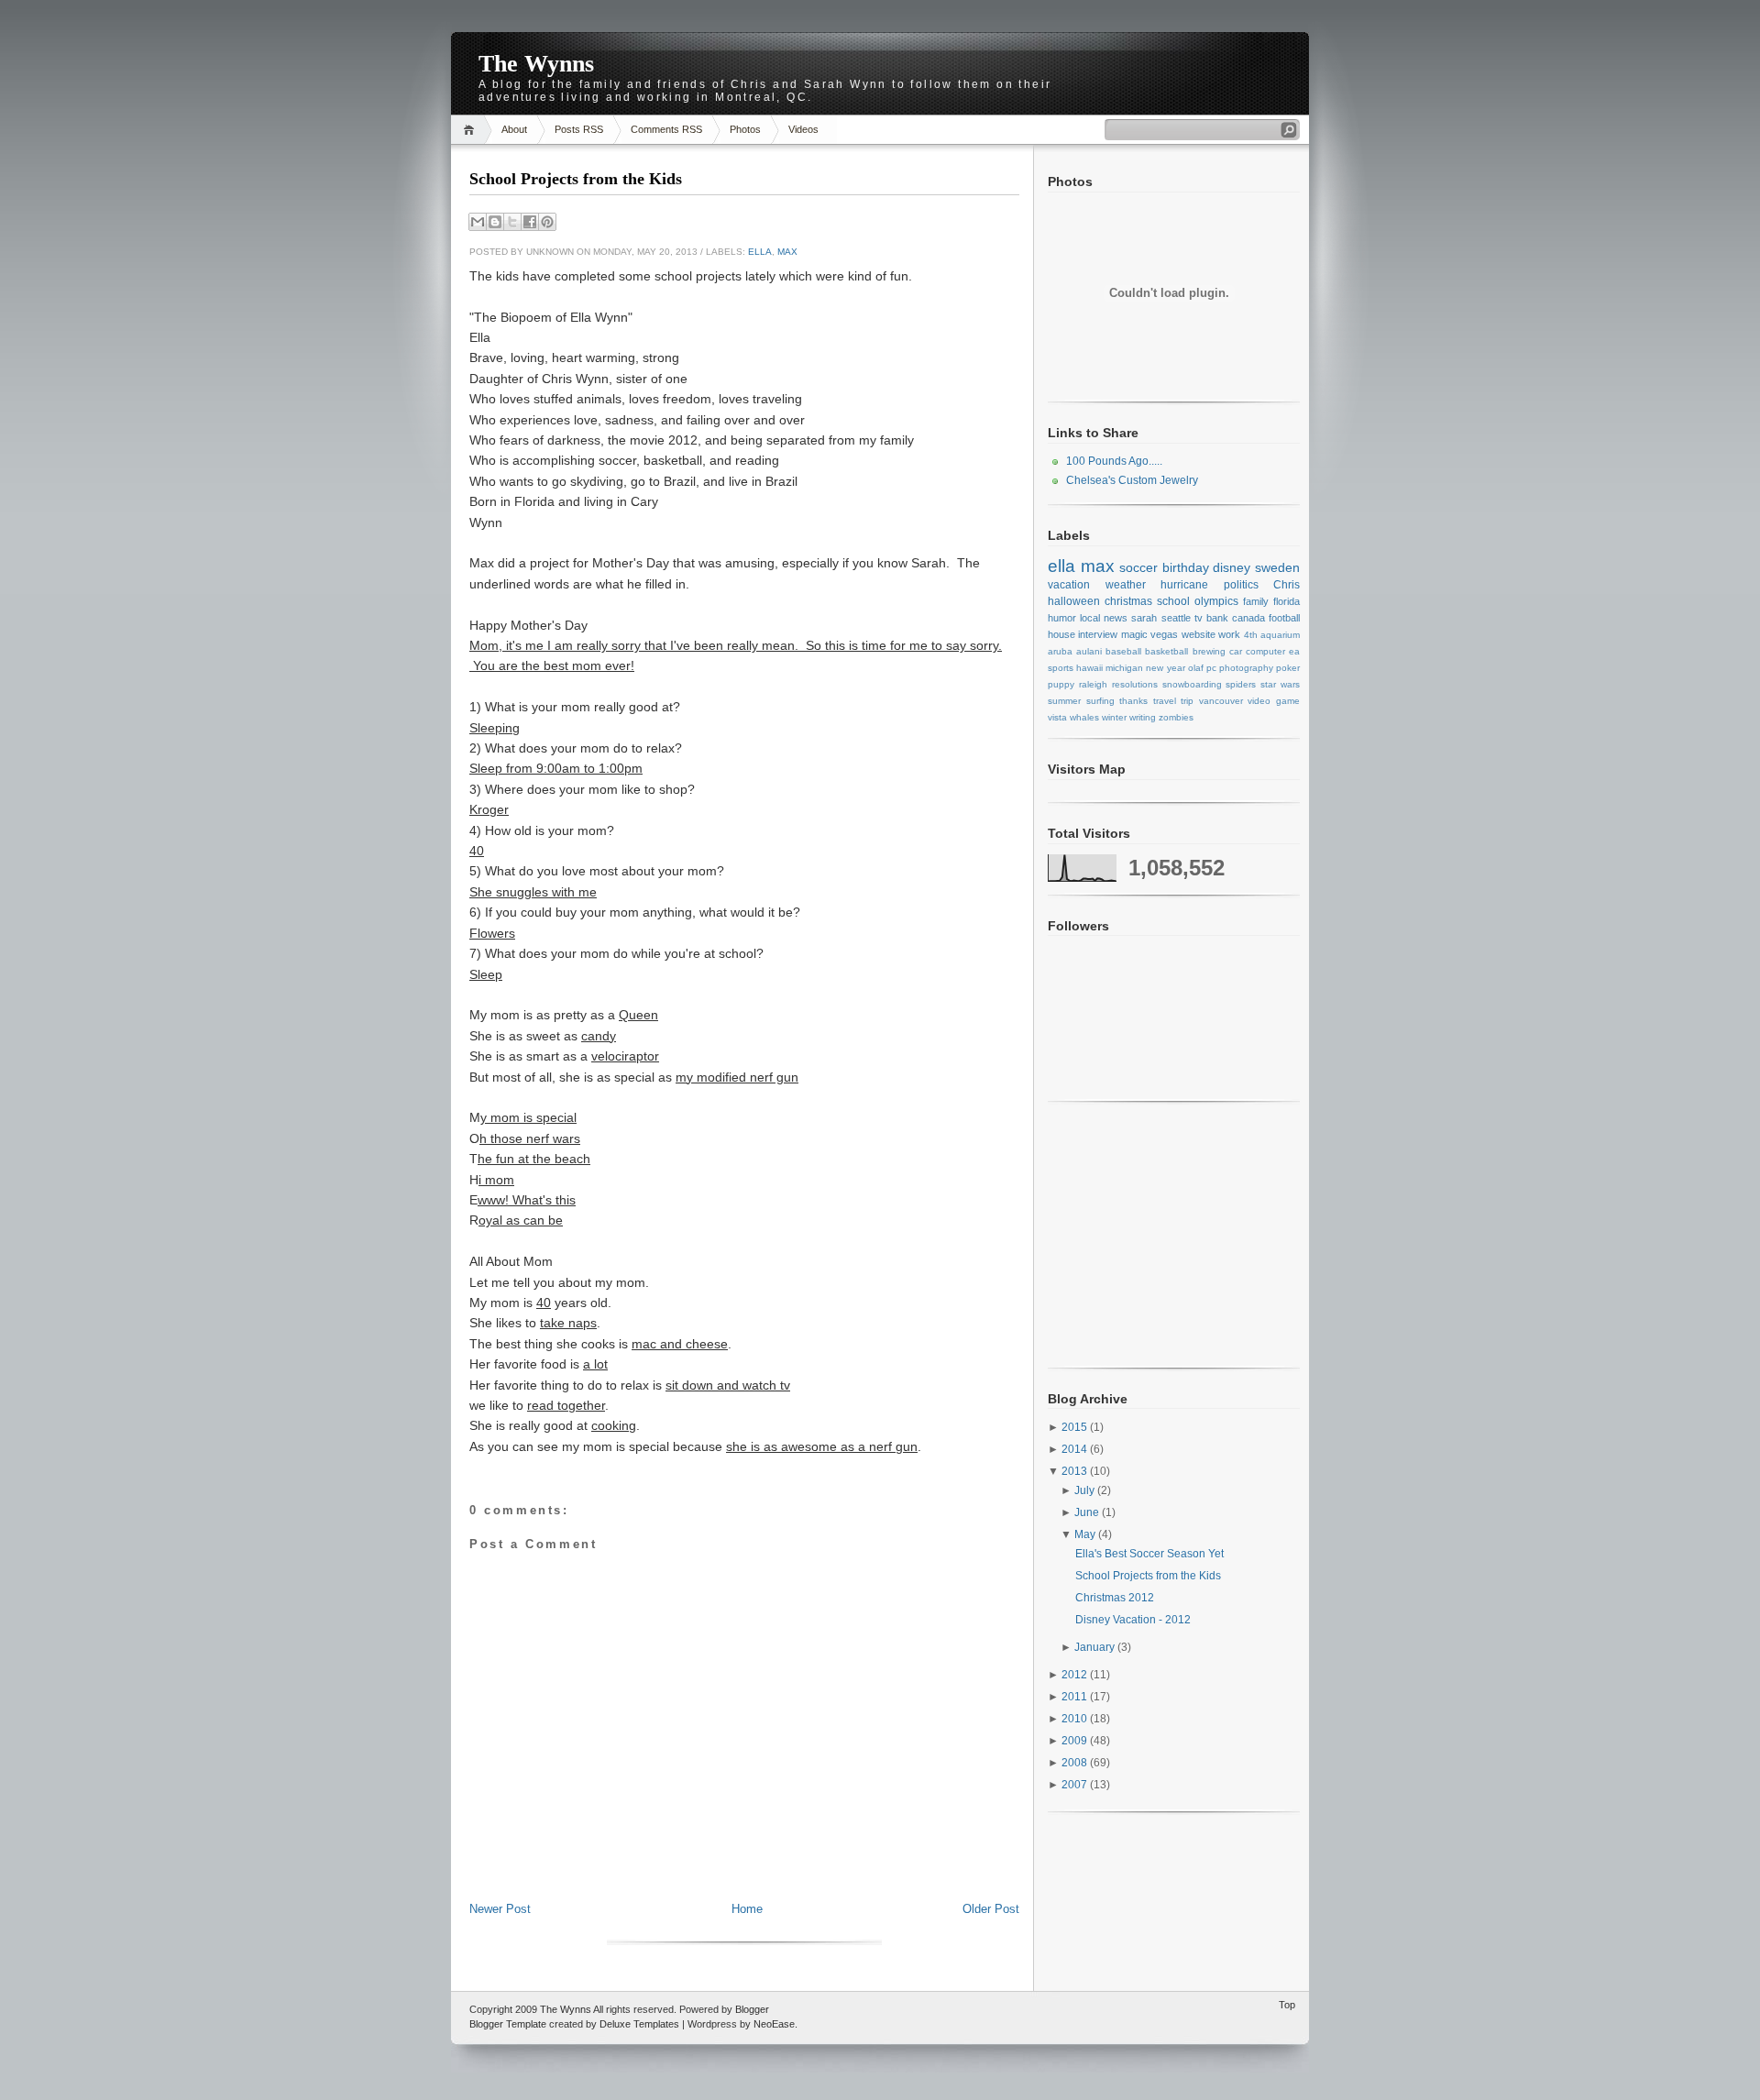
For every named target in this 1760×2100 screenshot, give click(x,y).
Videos (803, 129)
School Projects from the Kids (576, 179)
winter (1114, 717)
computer (1265, 651)
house (1061, 634)
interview (1098, 634)
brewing (1209, 651)
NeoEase (774, 2024)
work (1229, 634)
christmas (1128, 601)
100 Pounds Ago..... (1114, 461)
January (1096, 1647)
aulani (1089, 651)
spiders (1241, 684)
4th (1251, 635)
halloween (1074, 601)
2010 (1076, 1719)
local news (1104, 618)
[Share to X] (512, 222)
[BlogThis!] (495, 222)
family (1256, 601)
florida (1287, 601)
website (1199, 634)
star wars (1280, 684)
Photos (745, 129)
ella (760, 252)
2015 (1076, 1427)
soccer (1138, 567)
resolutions (1135, 684)
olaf (1196, 668)
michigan (1124, 668)
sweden (1277, 567)
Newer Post (500, 1909)
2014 (1076, 1449)
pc (1211, 668)
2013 (1076, 1471)
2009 (1076, 1741)
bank (1217, 618)
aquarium (1280, 635)
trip (1187, 701)
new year (1165, 668)
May (1086, 1534)
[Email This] (478, 222)
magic (1134, 634)
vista (1057, 717)
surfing (1100, 701)
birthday (1186, 567)
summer (1064, 701)
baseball (1123, 651)
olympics (1216, 601)
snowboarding (1192, 684)
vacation (1069, 585)
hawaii (1089, 668)
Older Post (991, 1909)
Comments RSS (666, 129)
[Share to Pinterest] (547, 222)
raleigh (1093, 684)
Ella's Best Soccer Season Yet (1149, 1554)
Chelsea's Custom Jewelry (1132, 480)
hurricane (1184, 585)
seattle (1176, 618)
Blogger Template (508, 2024)
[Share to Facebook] (530, 222)
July (1086, 1490)
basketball (1166, 651)
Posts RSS (579, 129)
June (1088, 1512)
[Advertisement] (744, 1860)
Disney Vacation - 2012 (1133, 1620)
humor (1062, 618)
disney (1232, 567)
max (787, 252)
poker (1288, 668)
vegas (1164, 634)
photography (1246, 668)
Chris (1287, 585)
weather (1126, 585)
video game (1274, 701)
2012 (1076, 1675)
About (514, 129)
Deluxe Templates (639, 2024)
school (1173, 601)
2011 (1076, 1697)
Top (1287, 2005)
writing (1143, 717)
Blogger (752, 2009)
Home (472, 130)
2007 (1076, 1785)
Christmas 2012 (1115, 1598)
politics (1241, 585)
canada (1248, 618)
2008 (1076, 1763)
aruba (1060, 651)
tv (1199, 618)
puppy (1061, 684)
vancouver (1221, 701)
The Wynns (536, 64)
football (1284, 618)
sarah (1144, 618)
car (1236, 651)
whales (1084, 717)
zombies (1176, 717)
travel (1165, 701)
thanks (1133, 701)
